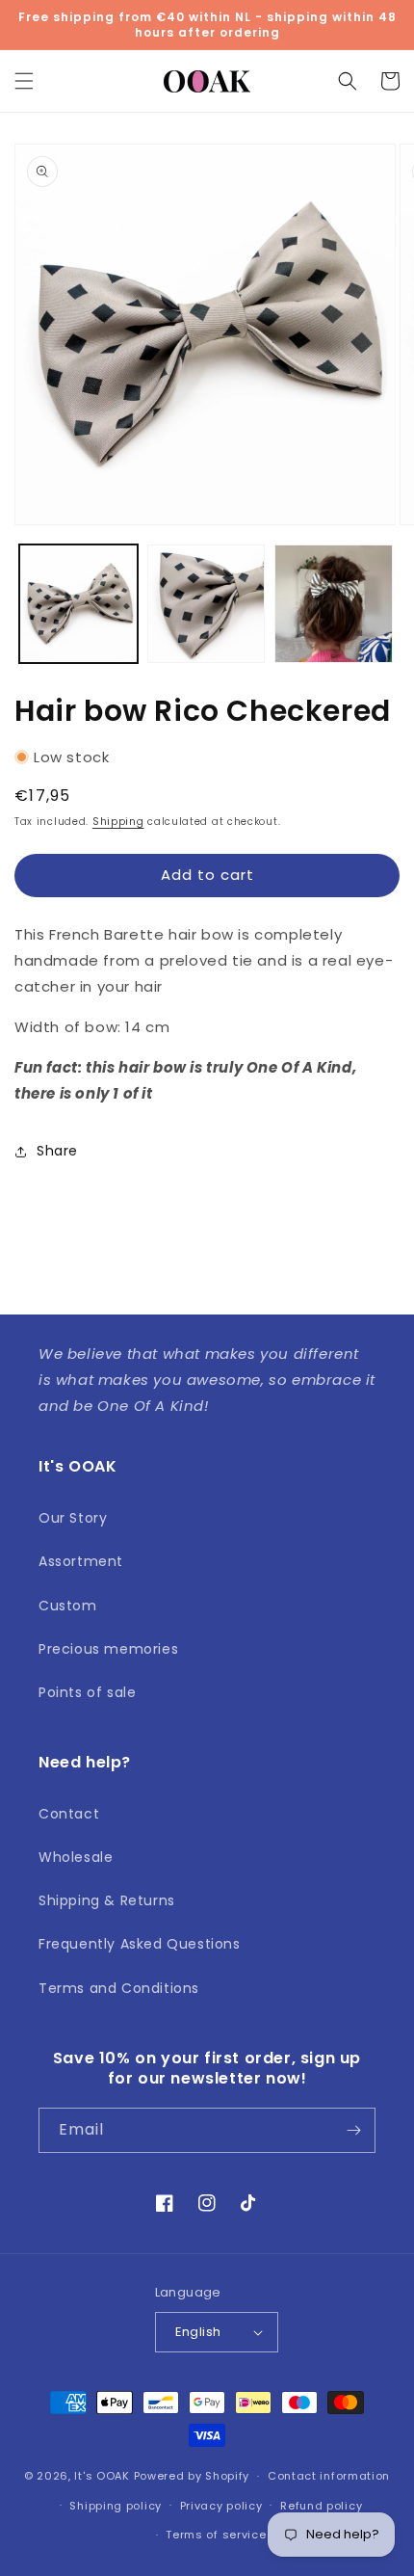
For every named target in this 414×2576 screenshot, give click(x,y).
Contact (69, 1814)
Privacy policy (221, 2506)
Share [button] (57, 1151)
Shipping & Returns (107, 1900)
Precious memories (108, 1649)
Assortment (81, 1561)
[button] (24, 81)
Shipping (118, 822)
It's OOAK (102, 2476)
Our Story (73, 1518)
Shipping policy (116, 2506)
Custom (68, 1606)
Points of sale (87, 1692)
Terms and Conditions (119, 1988)
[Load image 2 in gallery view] (207, 604)
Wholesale (76, 1857)
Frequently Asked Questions (140, 1944)
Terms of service (216, 2535)
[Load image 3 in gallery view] (334, 604)
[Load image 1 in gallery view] (78, 604)
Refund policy (321, 2506)
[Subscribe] (353, 2130)
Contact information (329, 2476)
